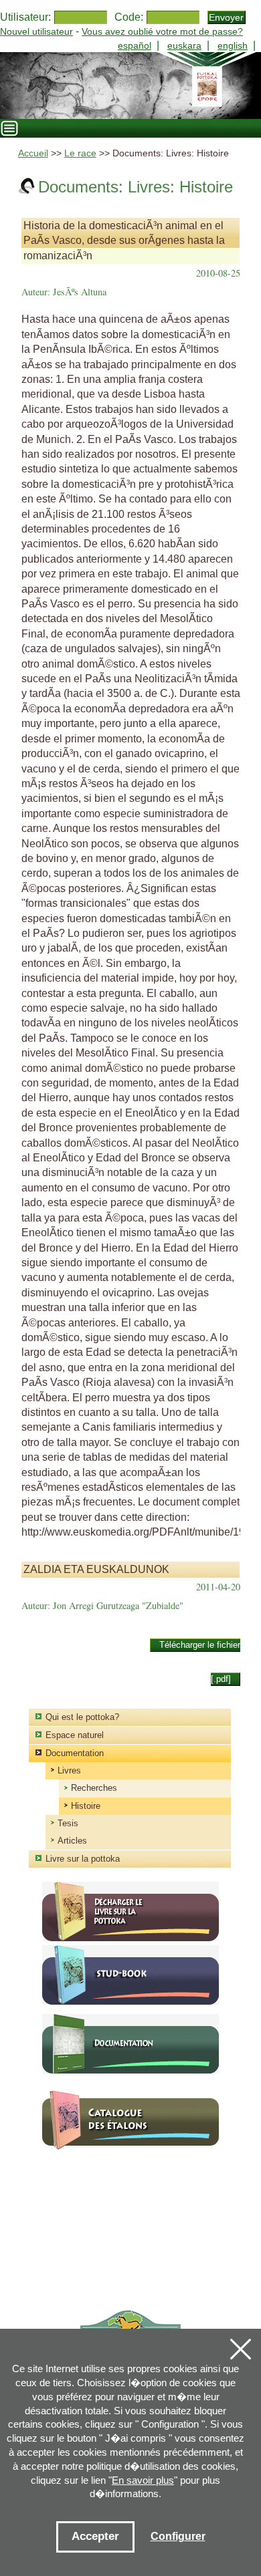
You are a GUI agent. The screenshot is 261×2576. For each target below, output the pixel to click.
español (135, 45)
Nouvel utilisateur (36, 31)
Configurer (178, 2536)
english (233, 45)
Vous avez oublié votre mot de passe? (162, 31)
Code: (129, 17)
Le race (80, 153)
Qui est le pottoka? (82, 1717)
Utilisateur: (25, 17)
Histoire (86, 1806)
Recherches (94, 1788)
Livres (69, 1770)
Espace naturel (75, 1735)
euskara (184, 45)
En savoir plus (143, 2480)
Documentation (75, 1753)
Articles (72, 1841)
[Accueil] (130, 86)
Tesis (68, 1823)
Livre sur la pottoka (83, 1859)
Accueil (33, 153)
